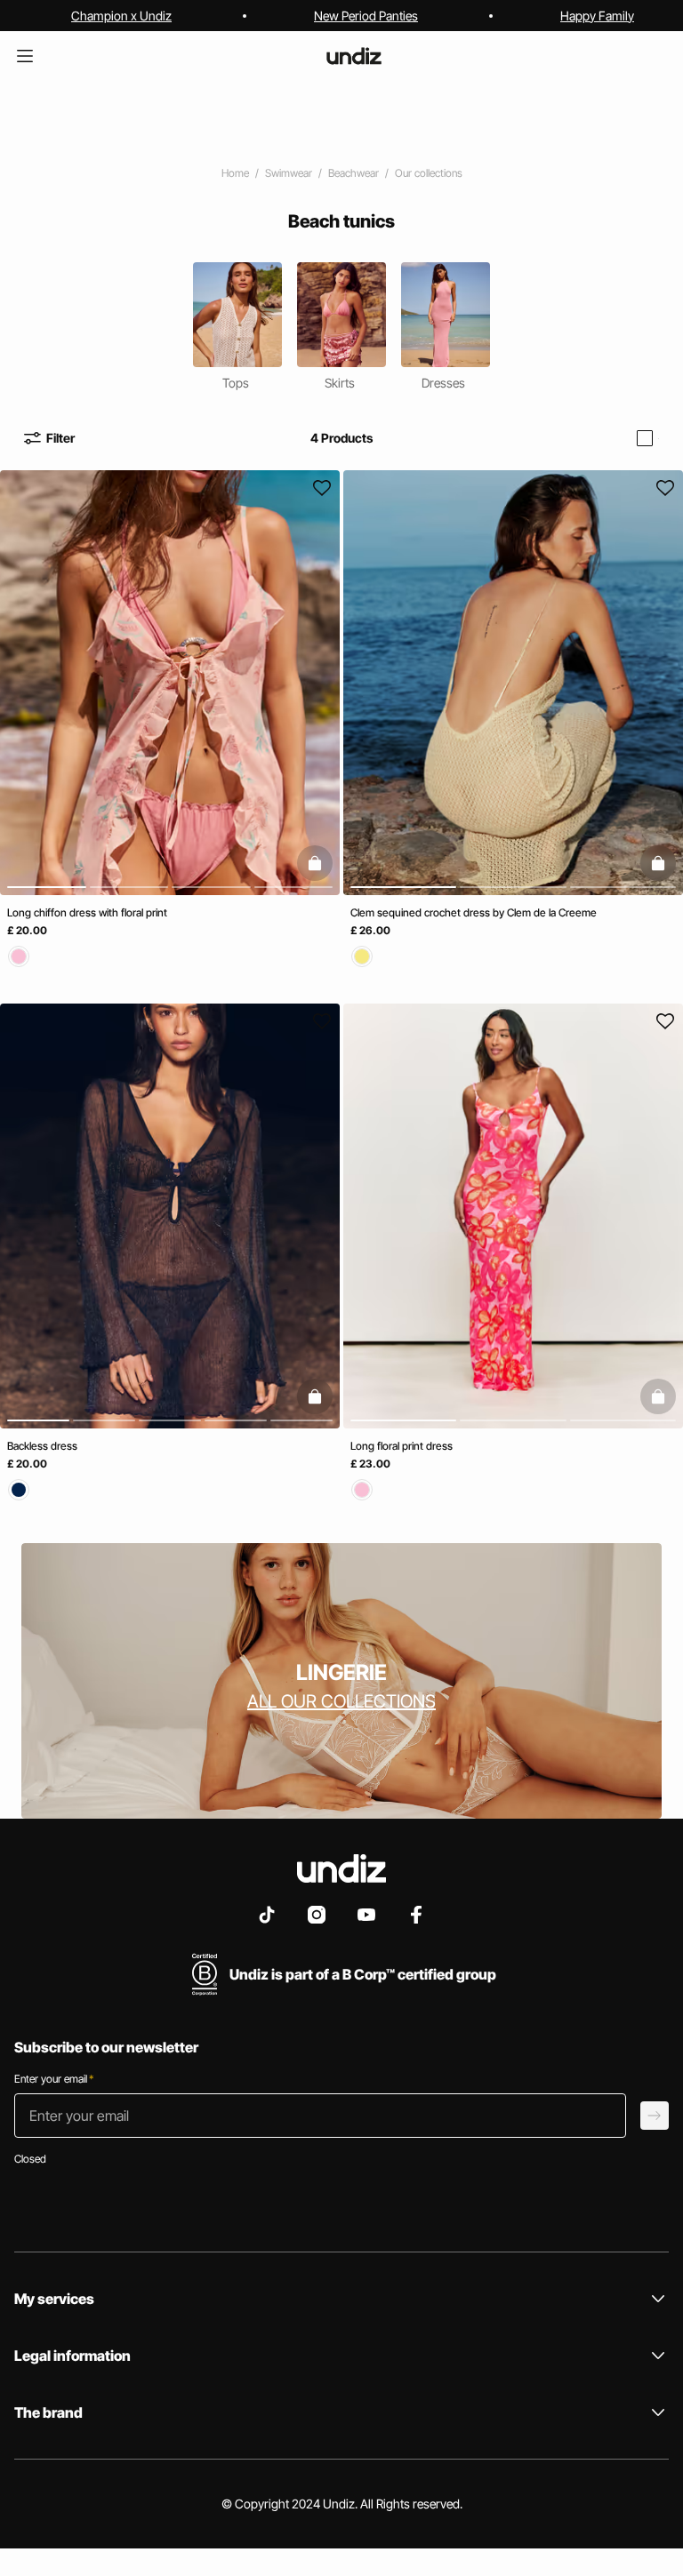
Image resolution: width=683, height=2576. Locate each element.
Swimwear (289, 173)
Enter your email (54, 2079)
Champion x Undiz (121, 16)
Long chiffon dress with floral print (87, 912)
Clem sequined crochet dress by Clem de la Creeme (474, 912)
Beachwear (354, 173)
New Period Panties (366, 16)
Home (235, 173)
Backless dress (42, 1445)
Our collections (429, 173)
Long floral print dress (402, 1445)
